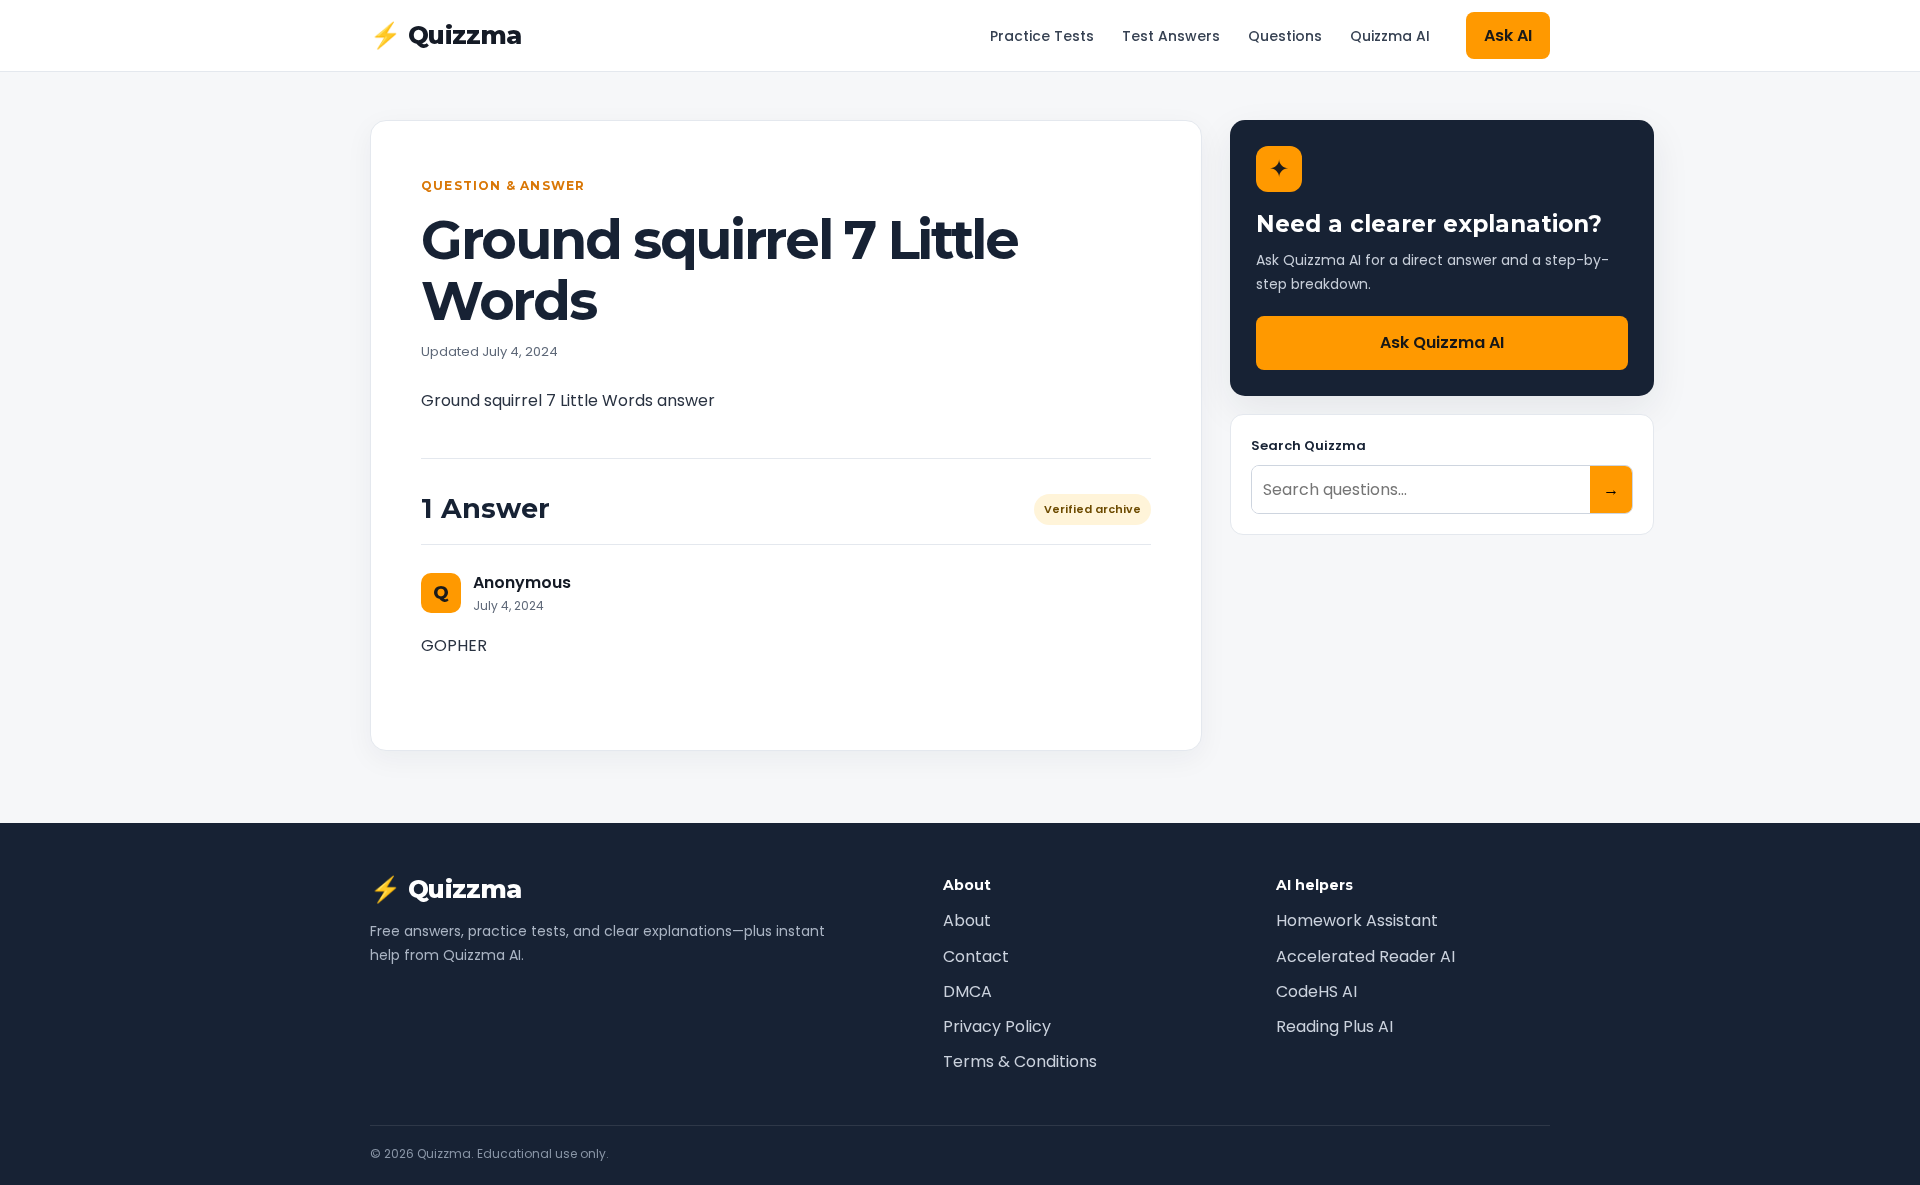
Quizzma (446, 35)
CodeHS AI (1316, 991)
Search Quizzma (1308, 445)
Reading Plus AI (1334, 1026)
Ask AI (1508, 35)
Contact (976, 956)
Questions (1285, 36)
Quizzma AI (1390, 36)
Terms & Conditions (1020, 1061)
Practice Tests (1042, 36)
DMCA (967, 991)
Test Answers (1171, 36)
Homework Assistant (1357, 920)
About (967, 920)
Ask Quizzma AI (1442, 342)
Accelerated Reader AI (1365, 956)
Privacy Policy (997, 1026)
